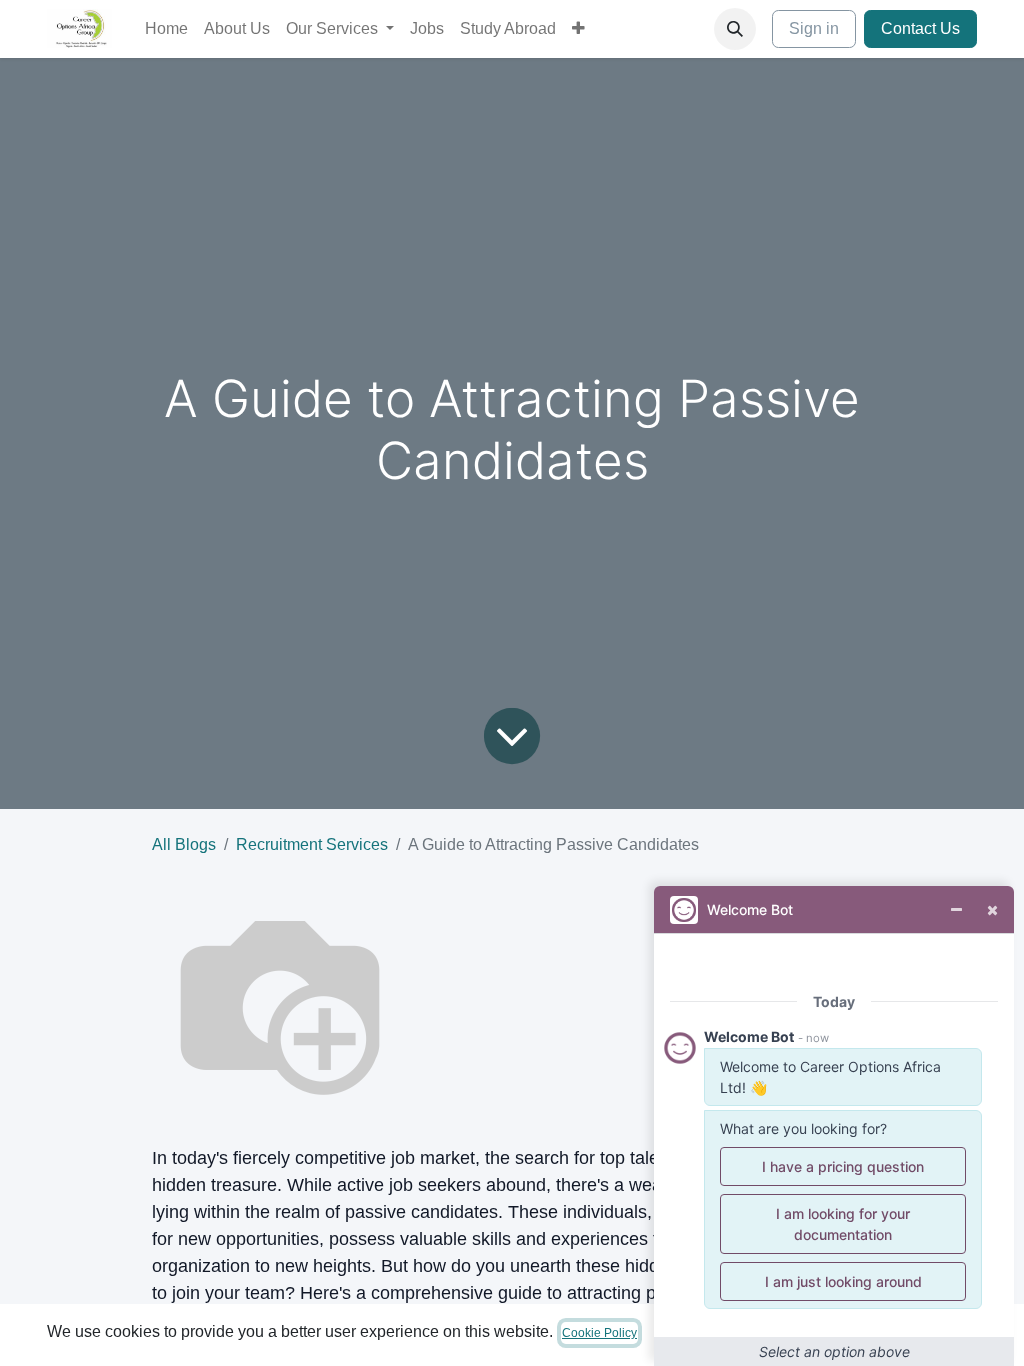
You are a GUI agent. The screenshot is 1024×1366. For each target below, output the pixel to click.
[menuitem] (166, 29)
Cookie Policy (599, 1333)
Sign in (814, 28)
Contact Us (920, 28)
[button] (735, 29)
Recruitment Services (312, 844)
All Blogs (184, 844)
